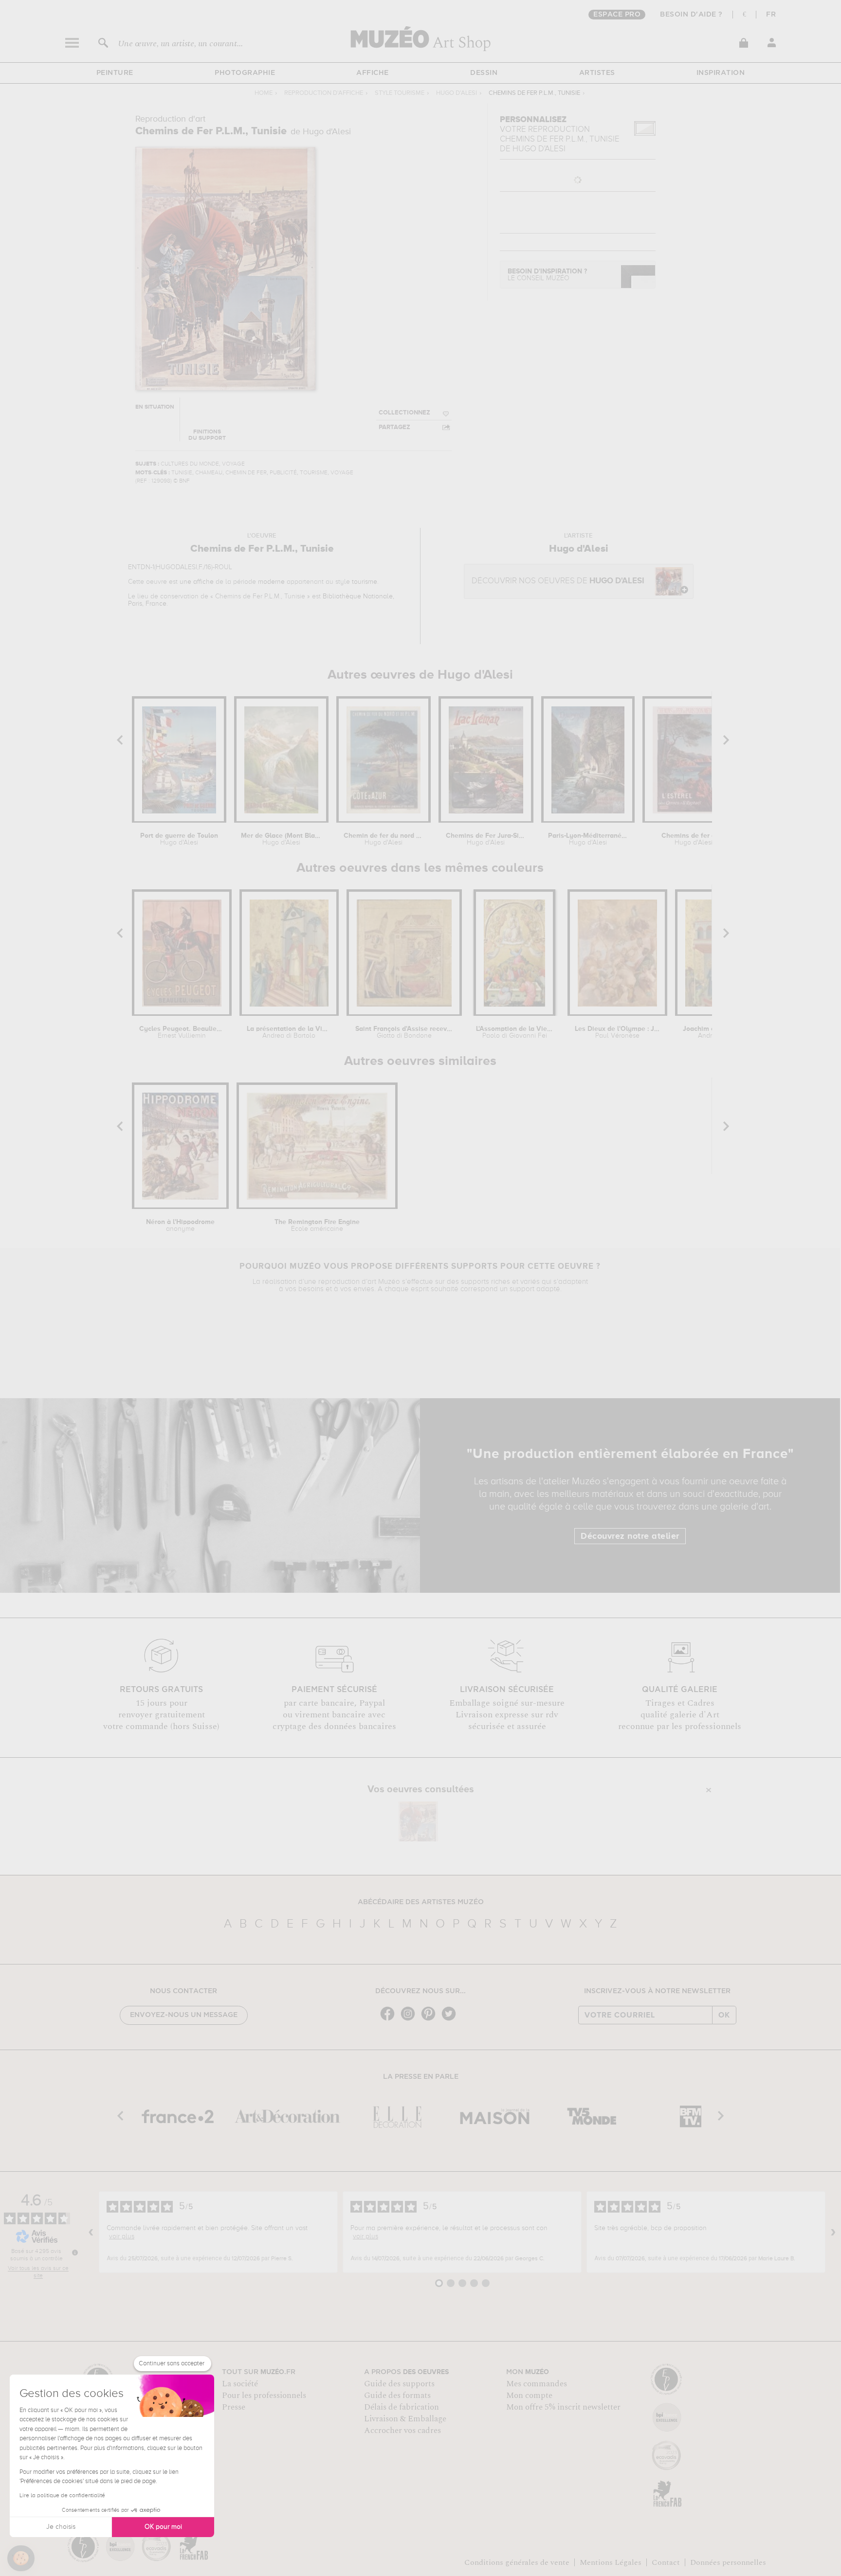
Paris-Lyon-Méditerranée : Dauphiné (588, 839)
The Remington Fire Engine (317, 1225)
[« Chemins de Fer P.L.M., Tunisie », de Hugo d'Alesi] (418, 1821)
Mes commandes (537, 2384)
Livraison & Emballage (405, 2419)
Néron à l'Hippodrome (180, 1225)
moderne (271, 582)
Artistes (597, 73)
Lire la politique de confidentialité (62, 2496)
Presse (234, 2407)
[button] (21, 2558)
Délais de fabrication (402, 2407)
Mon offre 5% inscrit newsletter (563, 2407)
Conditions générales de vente (517, 2562)
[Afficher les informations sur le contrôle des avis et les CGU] (75, 2252)
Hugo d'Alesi (457, 93)
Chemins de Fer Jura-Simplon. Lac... (486, 839)
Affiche (373, 73)
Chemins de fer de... (693, 839)
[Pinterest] (431, 2020)
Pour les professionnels (264, 2396)
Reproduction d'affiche (324, 93)
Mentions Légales (611, 2562)
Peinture (115, 73)
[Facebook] (390, 2020)
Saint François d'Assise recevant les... (404, 1032)
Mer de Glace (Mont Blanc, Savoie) (281, 839)
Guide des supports (399, 2384)
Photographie (245, 73)
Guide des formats (397, 2396)
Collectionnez (404, 413)
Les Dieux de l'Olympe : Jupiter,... (617, 1032)
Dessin (484, 73)
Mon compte (529, 2396)
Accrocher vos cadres (402, 2431)
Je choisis (61, 2527)
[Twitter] (451, 2020)
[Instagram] (410, 2020)
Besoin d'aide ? (691, 15)
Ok (724, 2015)
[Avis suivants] (833, 2232)
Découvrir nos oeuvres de (558, 581)
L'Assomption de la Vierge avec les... (514, 1032)
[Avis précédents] (91, 2232)
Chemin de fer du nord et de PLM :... (384, 839)
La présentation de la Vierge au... (289, 1032)
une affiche (197, 582)
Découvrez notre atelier (630, 1536)
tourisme (365, 582)
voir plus (122, 2236)
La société (240, 2384)
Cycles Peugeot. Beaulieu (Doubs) (182, 1032)
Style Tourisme (400, 93)
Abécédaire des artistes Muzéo (421, 1902)
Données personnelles (728, 2562)
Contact (666, 2562)
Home (264, 93)
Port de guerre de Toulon (179, 839)
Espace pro (617, 15)
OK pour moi (163, 2527)
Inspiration (721, 73)
